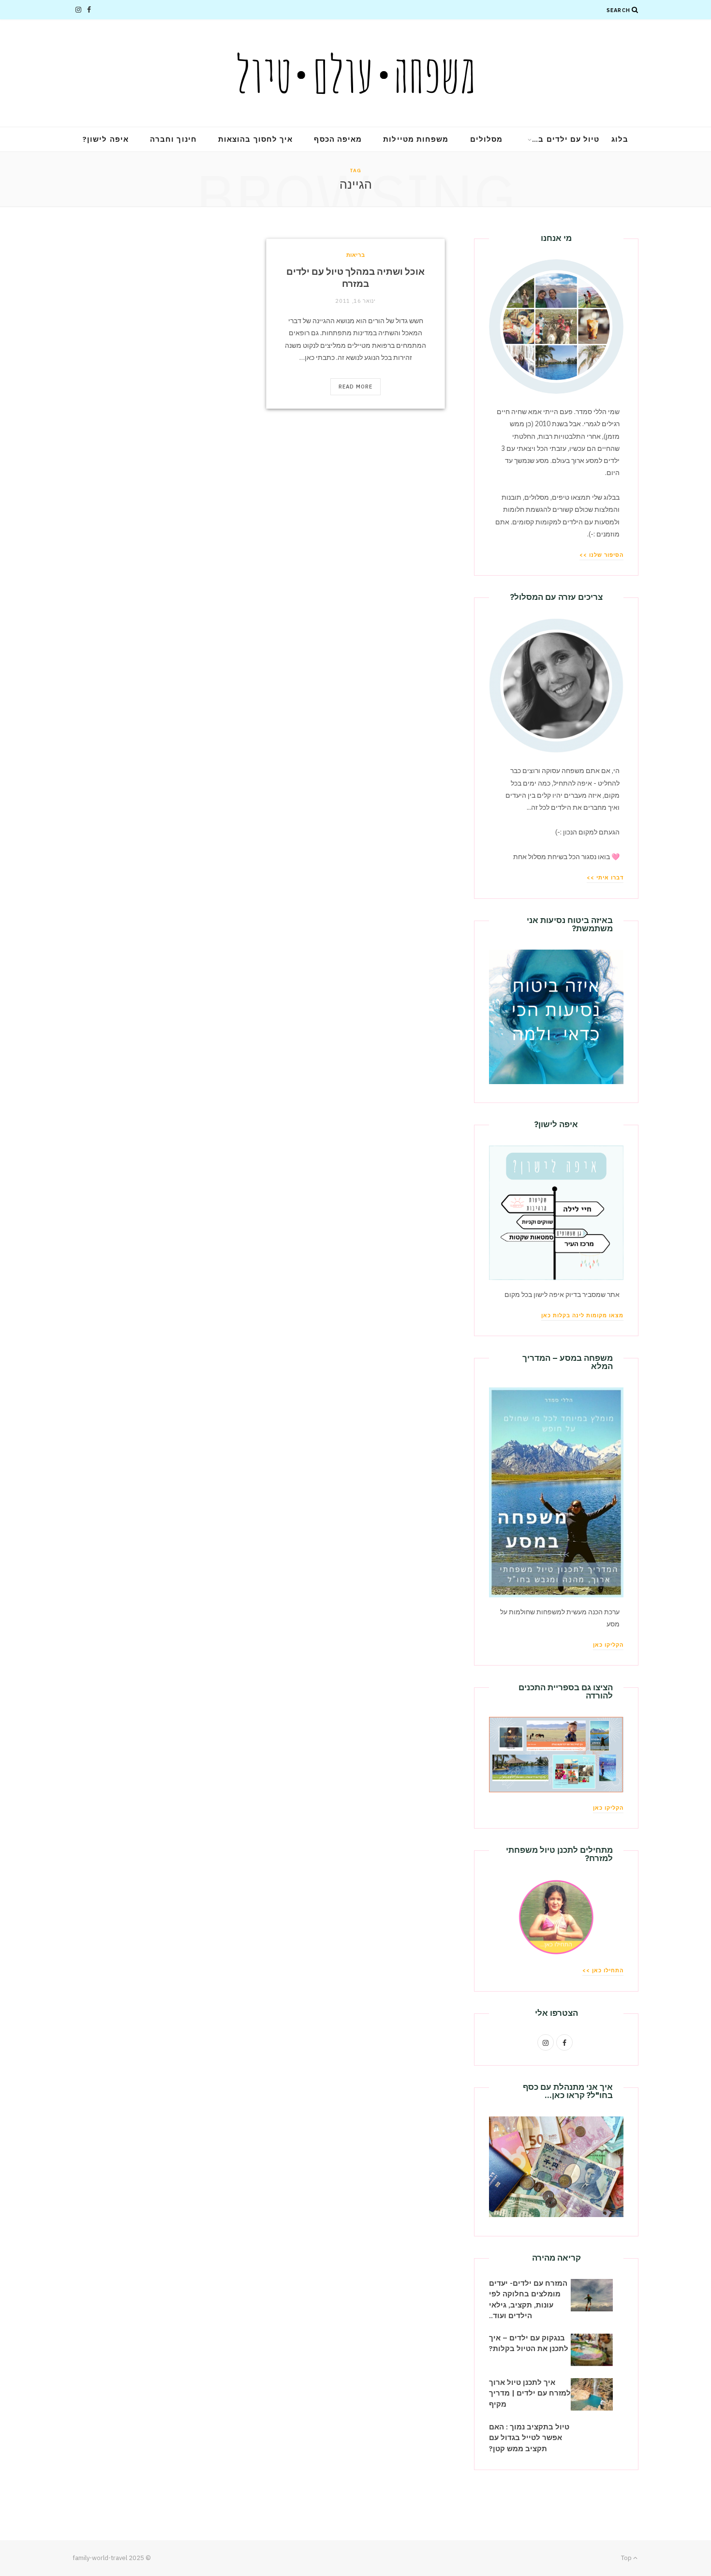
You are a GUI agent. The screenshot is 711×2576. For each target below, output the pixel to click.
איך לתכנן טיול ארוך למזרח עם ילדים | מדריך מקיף (530, 2393)
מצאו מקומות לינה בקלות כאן (582, 1315)
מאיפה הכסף (338, 139)
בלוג (620, 139)
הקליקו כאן (608, 1645)
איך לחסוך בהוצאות (255, 139)
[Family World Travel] (355, 73)
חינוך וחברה (173, 139)
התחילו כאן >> (603, 1970)
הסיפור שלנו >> (601, 555)
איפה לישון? (106, 139)
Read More (356, 387)
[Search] (635, 10)
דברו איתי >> (605, 878)
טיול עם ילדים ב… (566, 139)
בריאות (356, 255)
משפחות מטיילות (416, 139)
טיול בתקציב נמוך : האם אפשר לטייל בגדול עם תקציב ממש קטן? (529, 2438)
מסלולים (487, 139)
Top (627, 2558)
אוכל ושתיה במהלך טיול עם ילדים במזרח (355, 278)
